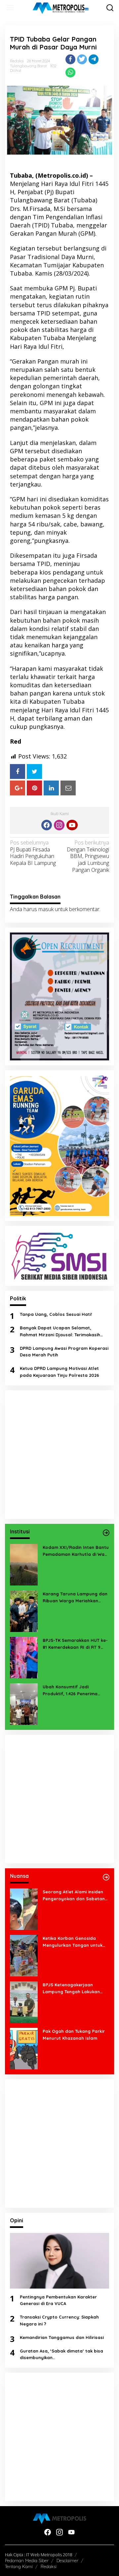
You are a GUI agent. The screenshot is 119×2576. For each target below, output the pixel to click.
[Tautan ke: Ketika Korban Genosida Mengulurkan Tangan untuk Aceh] (24, 1955)
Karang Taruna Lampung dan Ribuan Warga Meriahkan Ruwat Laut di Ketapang (75, 1598)
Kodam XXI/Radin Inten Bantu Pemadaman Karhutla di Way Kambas (76, 1551)
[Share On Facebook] (18, 771)
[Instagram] (59, 825)
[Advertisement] (59, 1455)
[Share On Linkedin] (51, 788)
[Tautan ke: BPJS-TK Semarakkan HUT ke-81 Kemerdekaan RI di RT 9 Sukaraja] (24, 1657)
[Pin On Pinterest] (34, 788)
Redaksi (49, 2566)
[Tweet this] (82, 59)
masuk (46, 909)
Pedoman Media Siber (27, 2561)
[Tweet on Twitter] (34, 771)
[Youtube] (72, 825)
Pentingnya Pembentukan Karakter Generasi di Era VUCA (58, 2300)
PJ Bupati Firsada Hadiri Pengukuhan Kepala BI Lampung (33, 853)
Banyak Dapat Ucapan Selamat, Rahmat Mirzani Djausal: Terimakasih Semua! (60, 1332)
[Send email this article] (68, 788)
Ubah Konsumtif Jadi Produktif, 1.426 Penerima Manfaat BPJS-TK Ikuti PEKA (73, 1691)
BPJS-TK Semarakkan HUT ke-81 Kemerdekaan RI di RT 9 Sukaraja (75, 1644)
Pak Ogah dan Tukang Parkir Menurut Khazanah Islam (74, 2035)
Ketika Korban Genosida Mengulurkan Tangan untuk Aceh (73, 1942)
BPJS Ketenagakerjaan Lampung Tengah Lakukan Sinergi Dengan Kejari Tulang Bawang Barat (74, 1989)
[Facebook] (47, 825)
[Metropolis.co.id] (61, 8)
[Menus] (10, 8)
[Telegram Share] (94, 59)
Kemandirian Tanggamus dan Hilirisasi (62, 2337)
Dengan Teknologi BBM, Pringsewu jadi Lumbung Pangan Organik (88, 856)
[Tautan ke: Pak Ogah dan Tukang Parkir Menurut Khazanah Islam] (24, 2048)
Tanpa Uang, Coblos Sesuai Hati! (56, 1314)
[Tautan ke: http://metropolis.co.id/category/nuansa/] (106, 1877)
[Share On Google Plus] (18, 788)
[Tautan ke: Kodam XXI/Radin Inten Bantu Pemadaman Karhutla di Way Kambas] (24, 1564)
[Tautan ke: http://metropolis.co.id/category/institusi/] (106, 1533)
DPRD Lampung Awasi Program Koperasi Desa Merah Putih (64, 1352)
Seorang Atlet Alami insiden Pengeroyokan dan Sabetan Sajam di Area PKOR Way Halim (74, 1896)
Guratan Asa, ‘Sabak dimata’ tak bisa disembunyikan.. (61, 2354)
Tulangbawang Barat (28, 66)
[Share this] (70, 59)
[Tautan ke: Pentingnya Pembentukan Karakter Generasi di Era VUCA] (59, 2261)
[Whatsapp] (70, 73)
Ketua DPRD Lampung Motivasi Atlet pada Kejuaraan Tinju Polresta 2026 (59, 1372)
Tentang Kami (19, 2566)
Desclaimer (67, 2561)
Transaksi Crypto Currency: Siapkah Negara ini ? (59, 2320)
